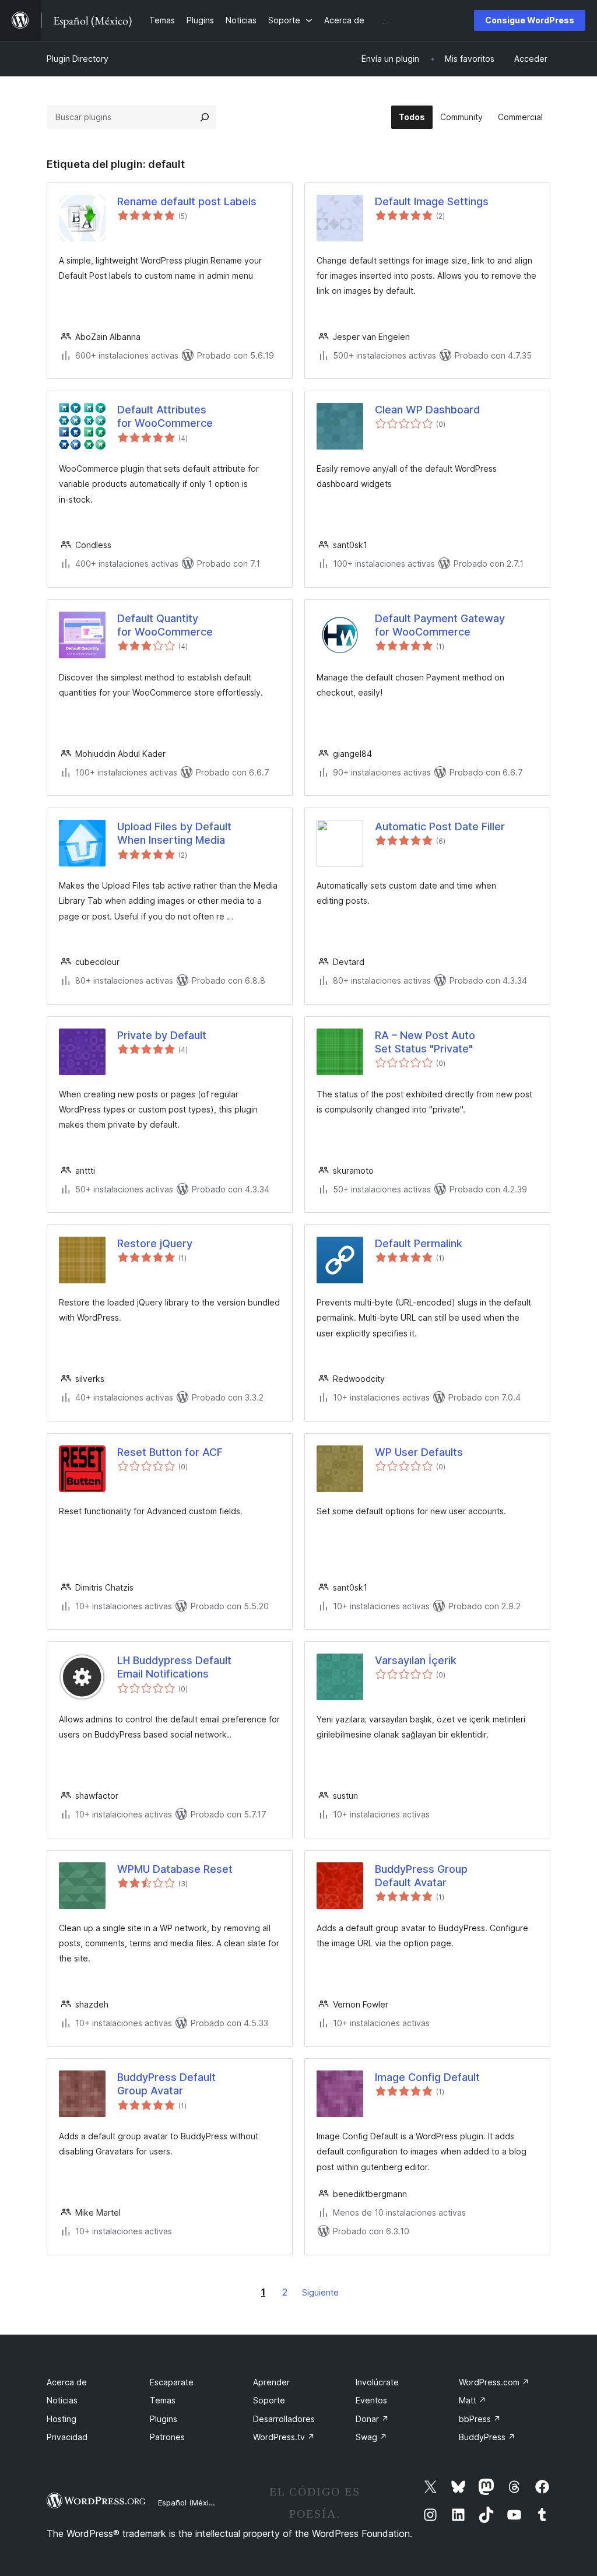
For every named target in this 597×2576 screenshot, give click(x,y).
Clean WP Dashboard (427, 410)
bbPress (480, 2419)
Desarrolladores (284, 2419)
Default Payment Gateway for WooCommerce (440, 625)
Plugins (164, 2419)
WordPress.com (494, 2382)
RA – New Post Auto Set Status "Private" (425, 1042)
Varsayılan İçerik (416, 1660)
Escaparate (172, 2382)
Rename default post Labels (187, 201)
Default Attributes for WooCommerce (165, 416)
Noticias (62, 2400)
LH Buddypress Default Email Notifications (174, 1667)
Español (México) (189, 2503)
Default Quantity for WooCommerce (165, 625)
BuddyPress (487, 2437)
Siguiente (320, 2292)
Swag (371, 2437)
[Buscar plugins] (205, 117)
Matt (473, 2400)
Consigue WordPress (530, 20)
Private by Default (162, 1035)
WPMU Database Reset (175, 1869)
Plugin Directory (78, 59)
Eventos (371, 2400)
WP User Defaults (419, 1452)
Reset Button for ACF (170, 1452)
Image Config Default (427, 2077)
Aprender (271, 2382)
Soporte (269, 2400)
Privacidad (67, 2437)
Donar (372, 2419)
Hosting (62, 2419)
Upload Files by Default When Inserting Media (174, 833)
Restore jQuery (155, 1243)
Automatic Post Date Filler (440, 827)
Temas (163, 2400)
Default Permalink (419, 1243)
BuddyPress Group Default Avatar (421, 1876)
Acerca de (67, 2382)
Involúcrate (377, 2382)
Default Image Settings (432, 201)
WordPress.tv (284, 2437)
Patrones (167, 2437)
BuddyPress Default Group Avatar (166, 2084)
